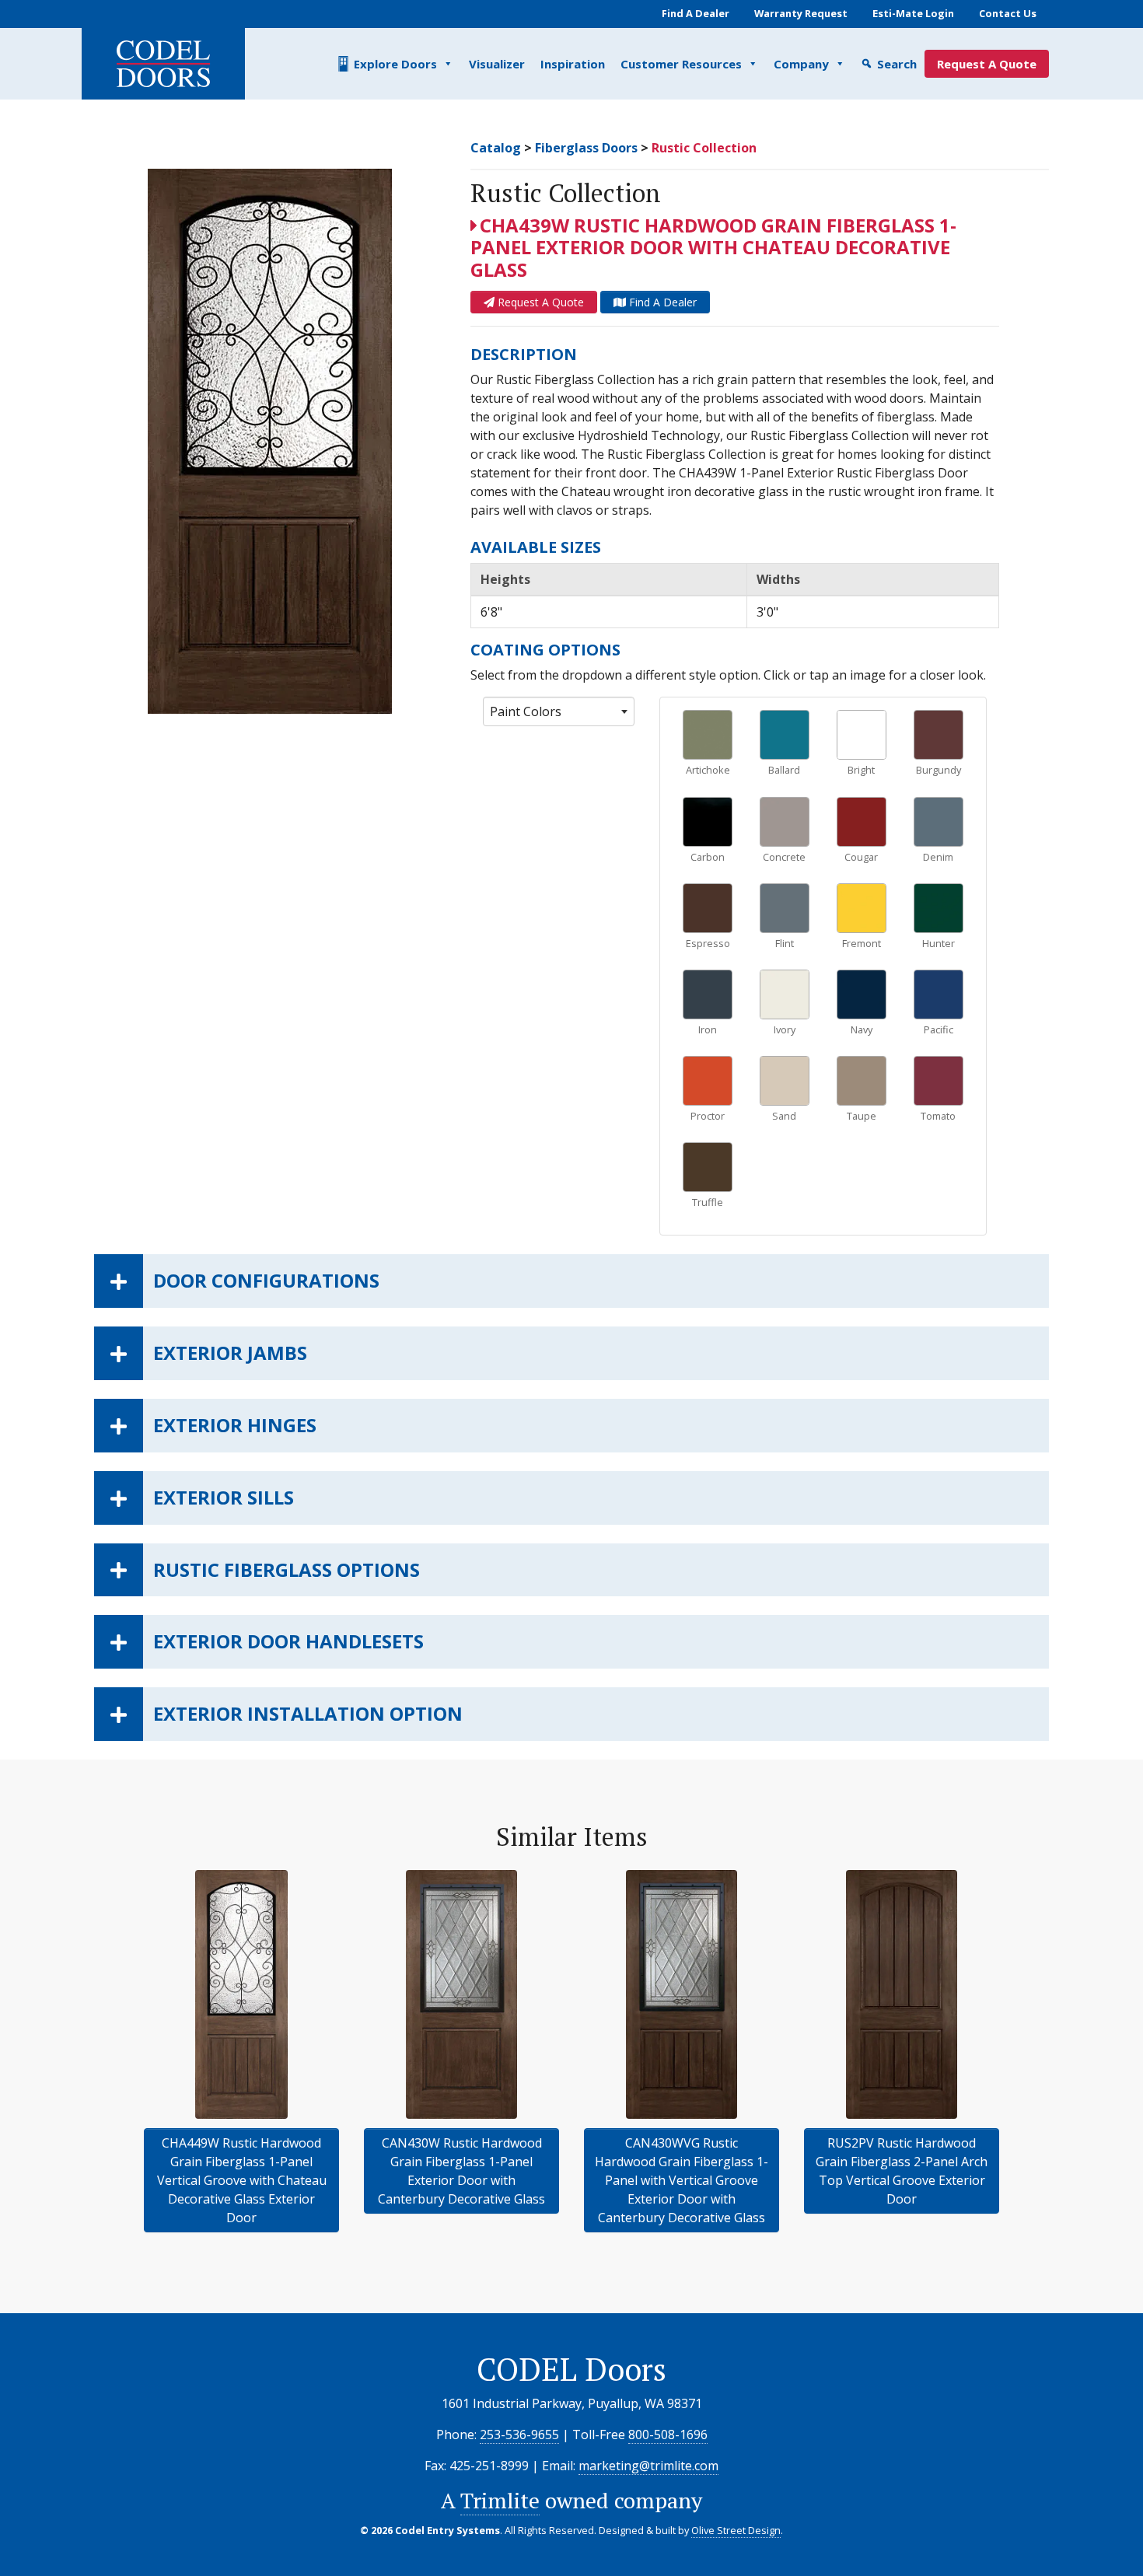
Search (897, 64)
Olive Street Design (736, 2530)
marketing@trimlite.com (648, 2466)
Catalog (496, 148)
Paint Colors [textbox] (526, 711)
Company (801, 64)
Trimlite (500, 2500)
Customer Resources (681, 64)
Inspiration (573, 64)
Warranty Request (801, 13)
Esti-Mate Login (913, 13)
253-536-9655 (519, 2434)
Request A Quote (987, 64)
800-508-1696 (668, 2434)
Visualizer (497, 64)
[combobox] (559, 711)
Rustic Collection (704, 148)
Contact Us (1008, 13)
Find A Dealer (696, 13)
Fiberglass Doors (586, 148)
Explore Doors (395, 64)
